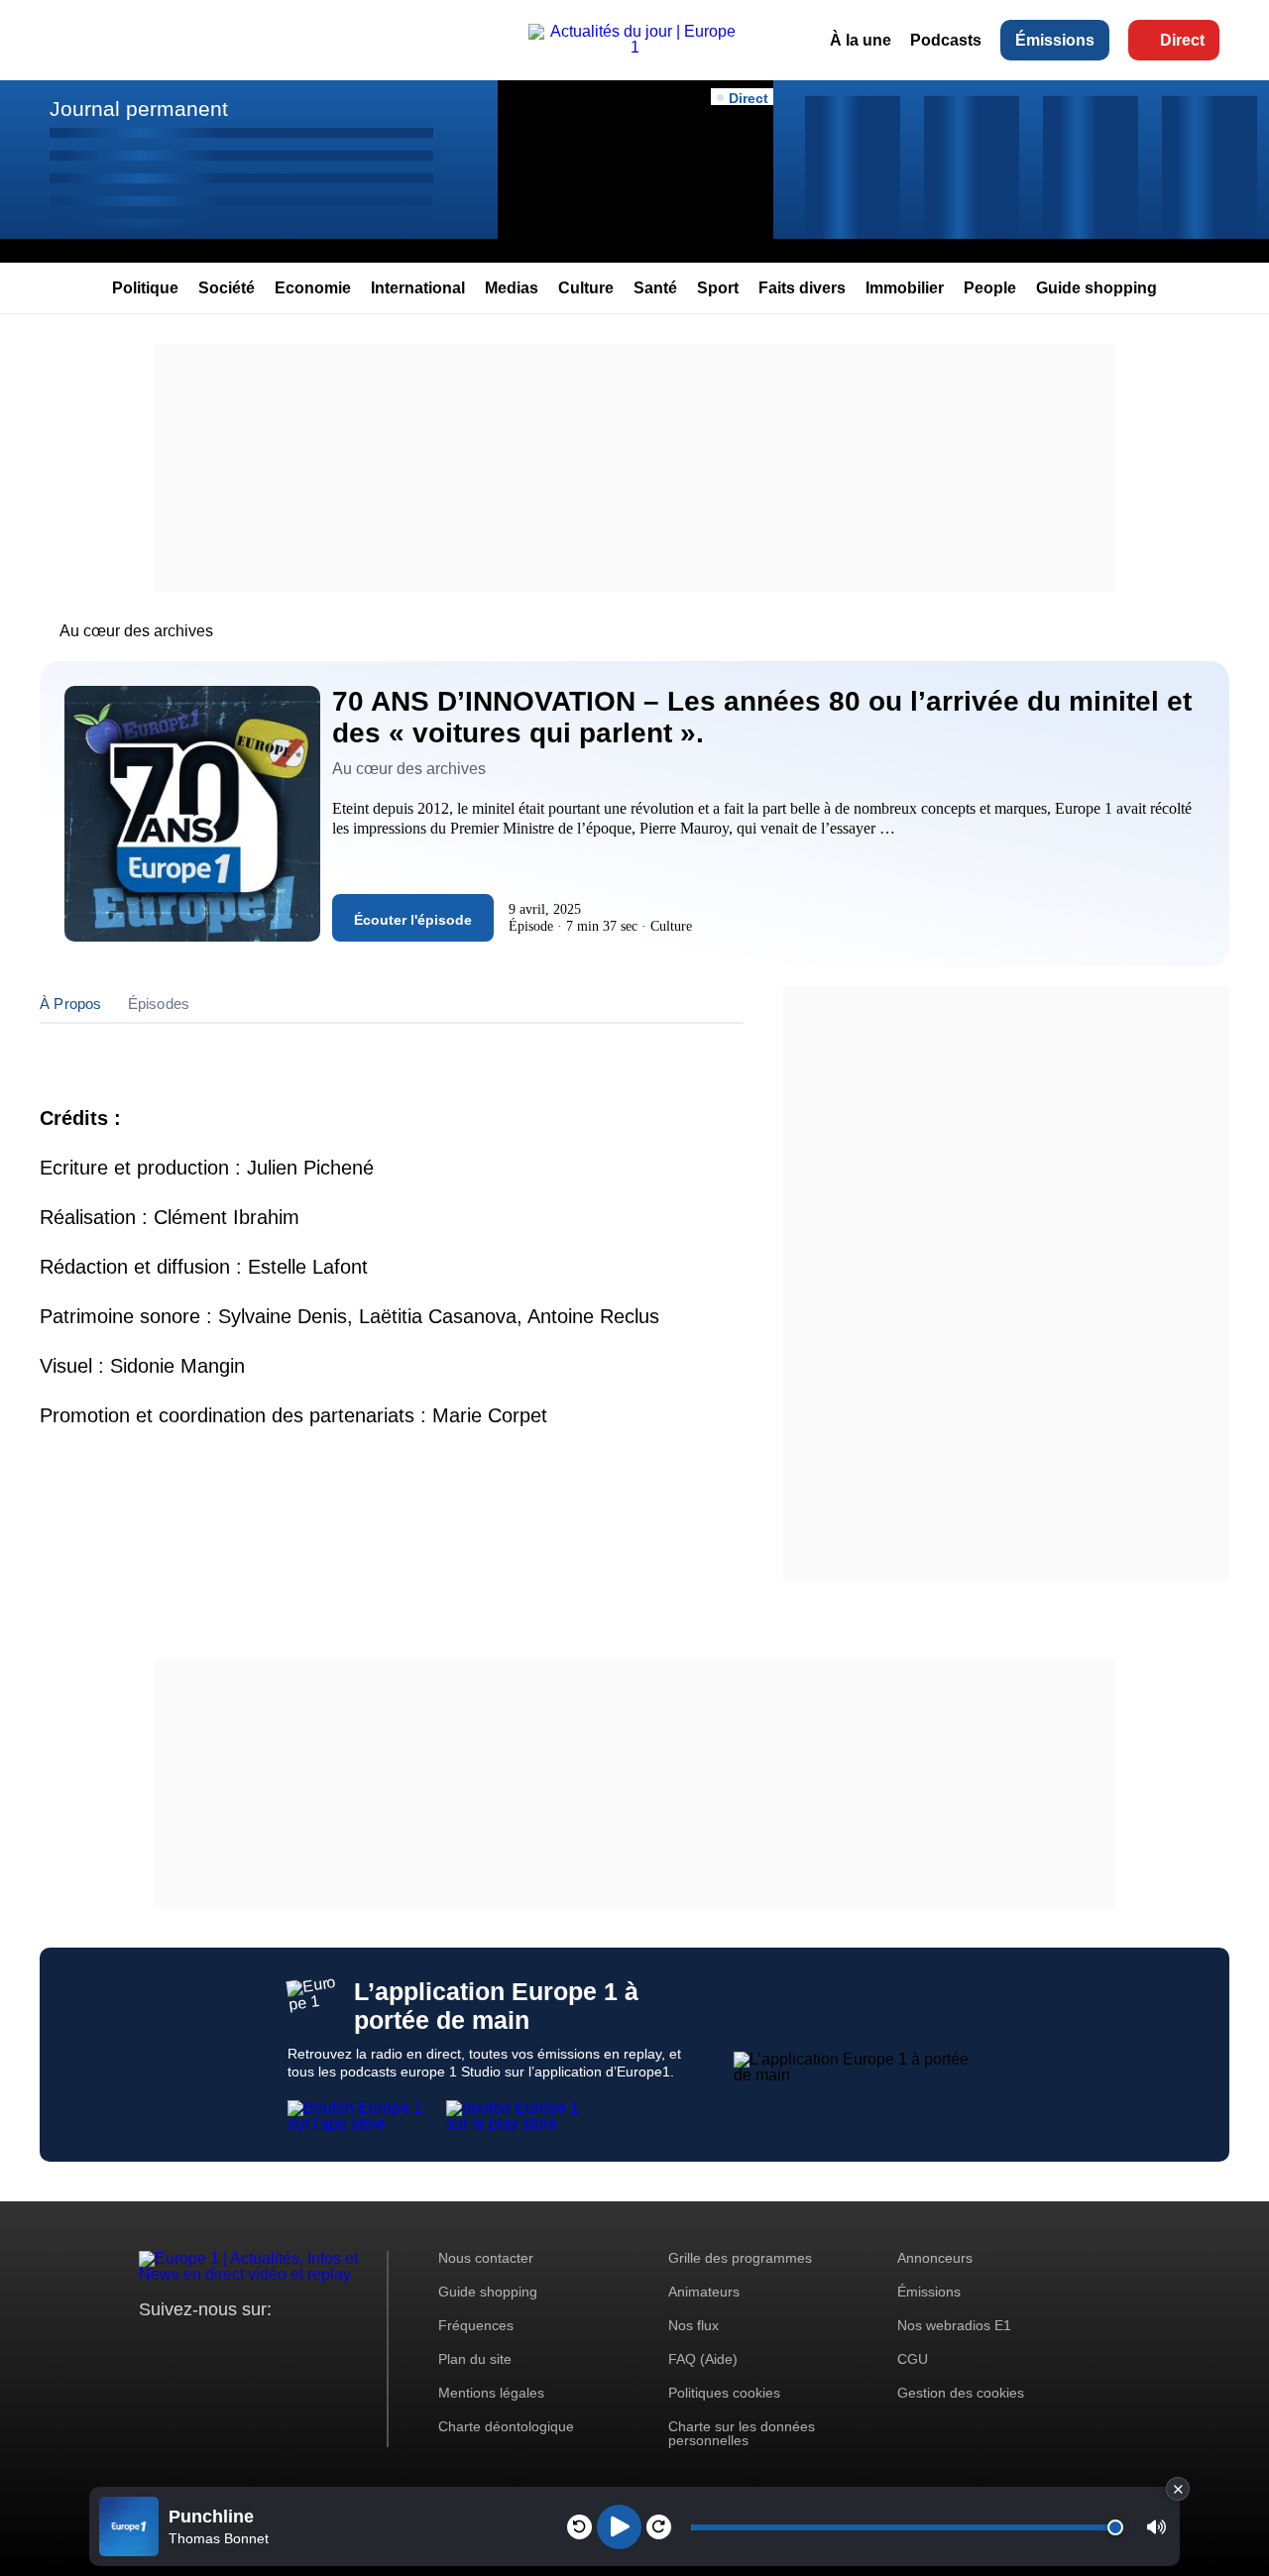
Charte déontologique (506, 2426)
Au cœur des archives (136, 631)
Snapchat (286, 2347)
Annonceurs (935, 2258)
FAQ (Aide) (703, 2359)
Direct (1182, 40)
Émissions (1055, 40)
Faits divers (802, 288)
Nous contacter (486, 2258)
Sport (718, 288)
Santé (655, 288)
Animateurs (704, 2292)
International (418, 288)
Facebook (219, 2347)
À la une (861, 40)
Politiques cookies (724, 2393)
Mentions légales (491, 2393)
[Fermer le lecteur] (1178, 2489)
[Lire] (619, 2527)
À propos (71, 1004)
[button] (1156, 2527)
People (990, 288)
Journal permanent (139, 109)
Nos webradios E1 (954, 2325)
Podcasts (946, 40)
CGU (913, 2359)
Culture (586, 288)
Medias (512, 288)
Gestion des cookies (961, 2393)
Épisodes (159, 1004)
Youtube (252, 2347)
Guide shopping (1096, 288)
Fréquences (476, 2325)
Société (227, 288)
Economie (313, 288)
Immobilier (905, 288)
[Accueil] (634, 47)
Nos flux (693, 2325)
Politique (145, 288)
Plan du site (475, 2359)
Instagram (185, 2347)
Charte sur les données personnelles (742, 2433)
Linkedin (320, 2347)
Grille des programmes (740, 2258)
